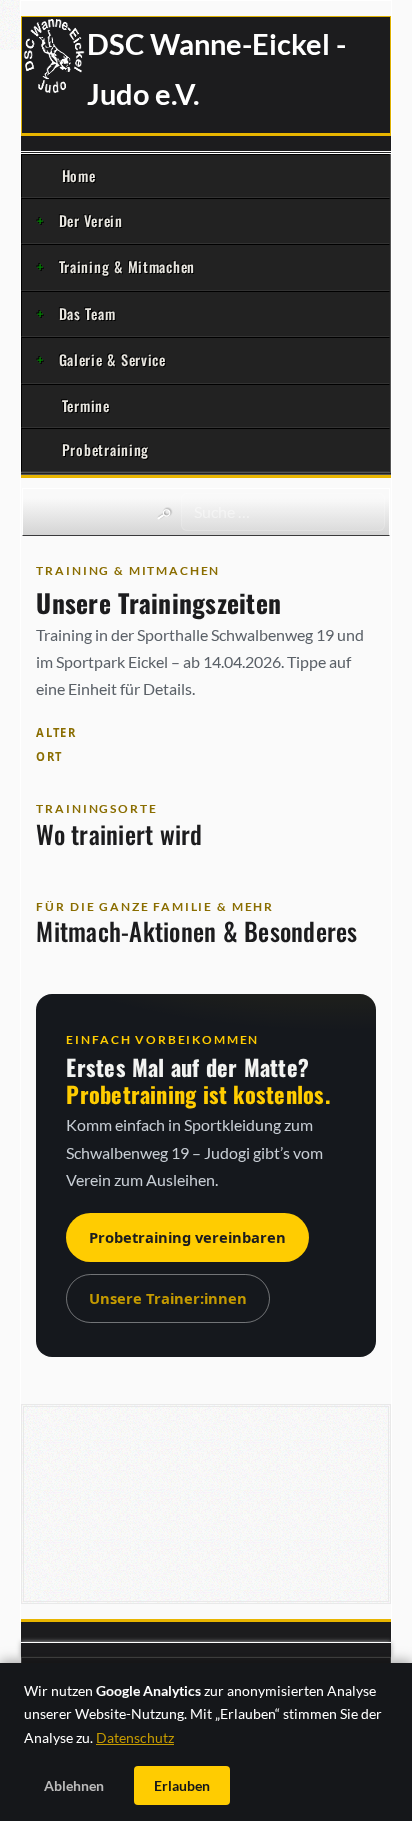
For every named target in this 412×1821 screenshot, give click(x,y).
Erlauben (182, 1785)
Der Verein (91, 220)
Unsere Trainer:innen (168, 1298)
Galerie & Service (112, 359)
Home (79, 175)
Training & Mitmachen (127, 266)
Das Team (87, 313)
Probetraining (105, 449)
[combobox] (283, 512)
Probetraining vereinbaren (187, 1237)
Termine (86, 405)
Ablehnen (74, 1785)
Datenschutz (135, 1737)
